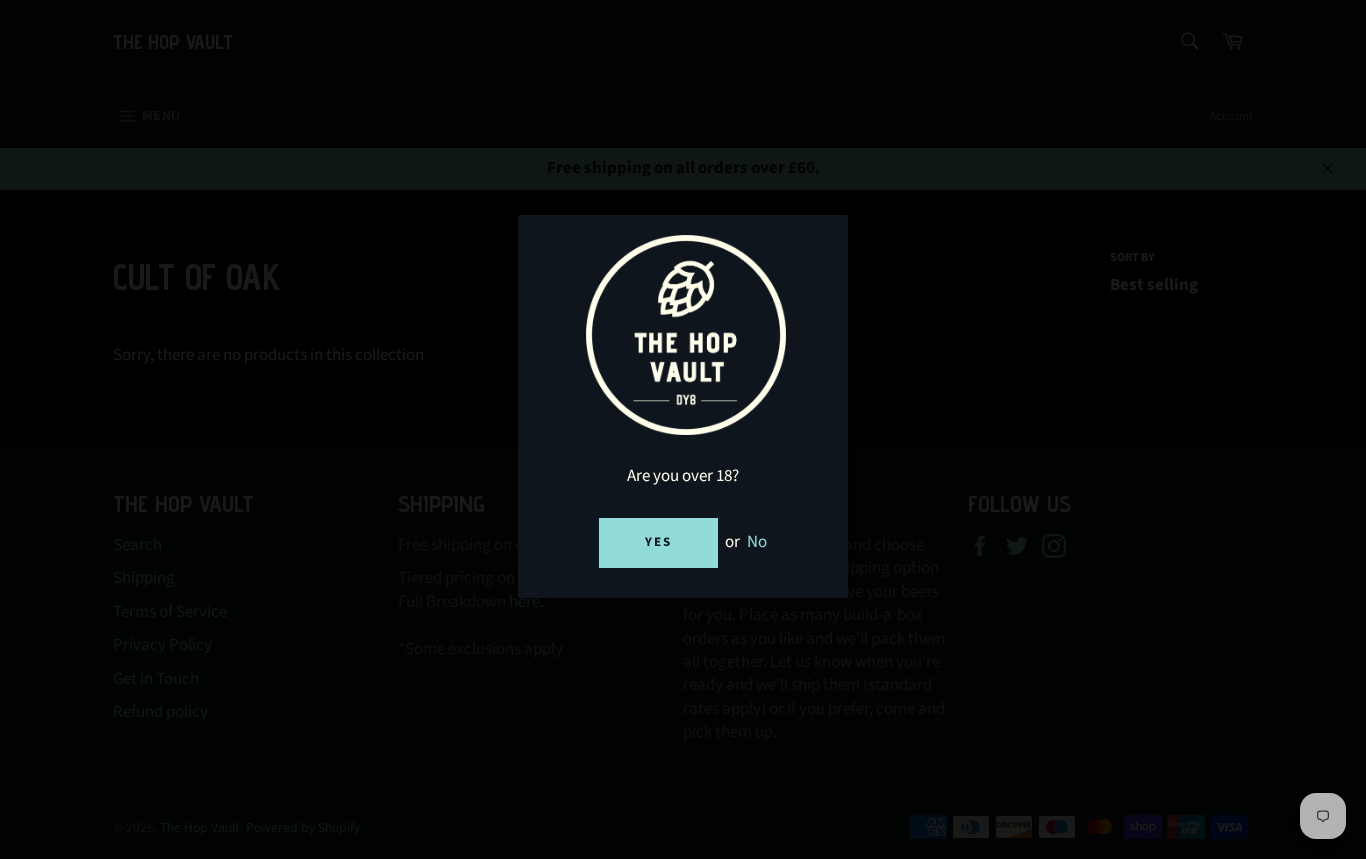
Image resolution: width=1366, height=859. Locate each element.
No (757, 542)
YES (658, 542)
